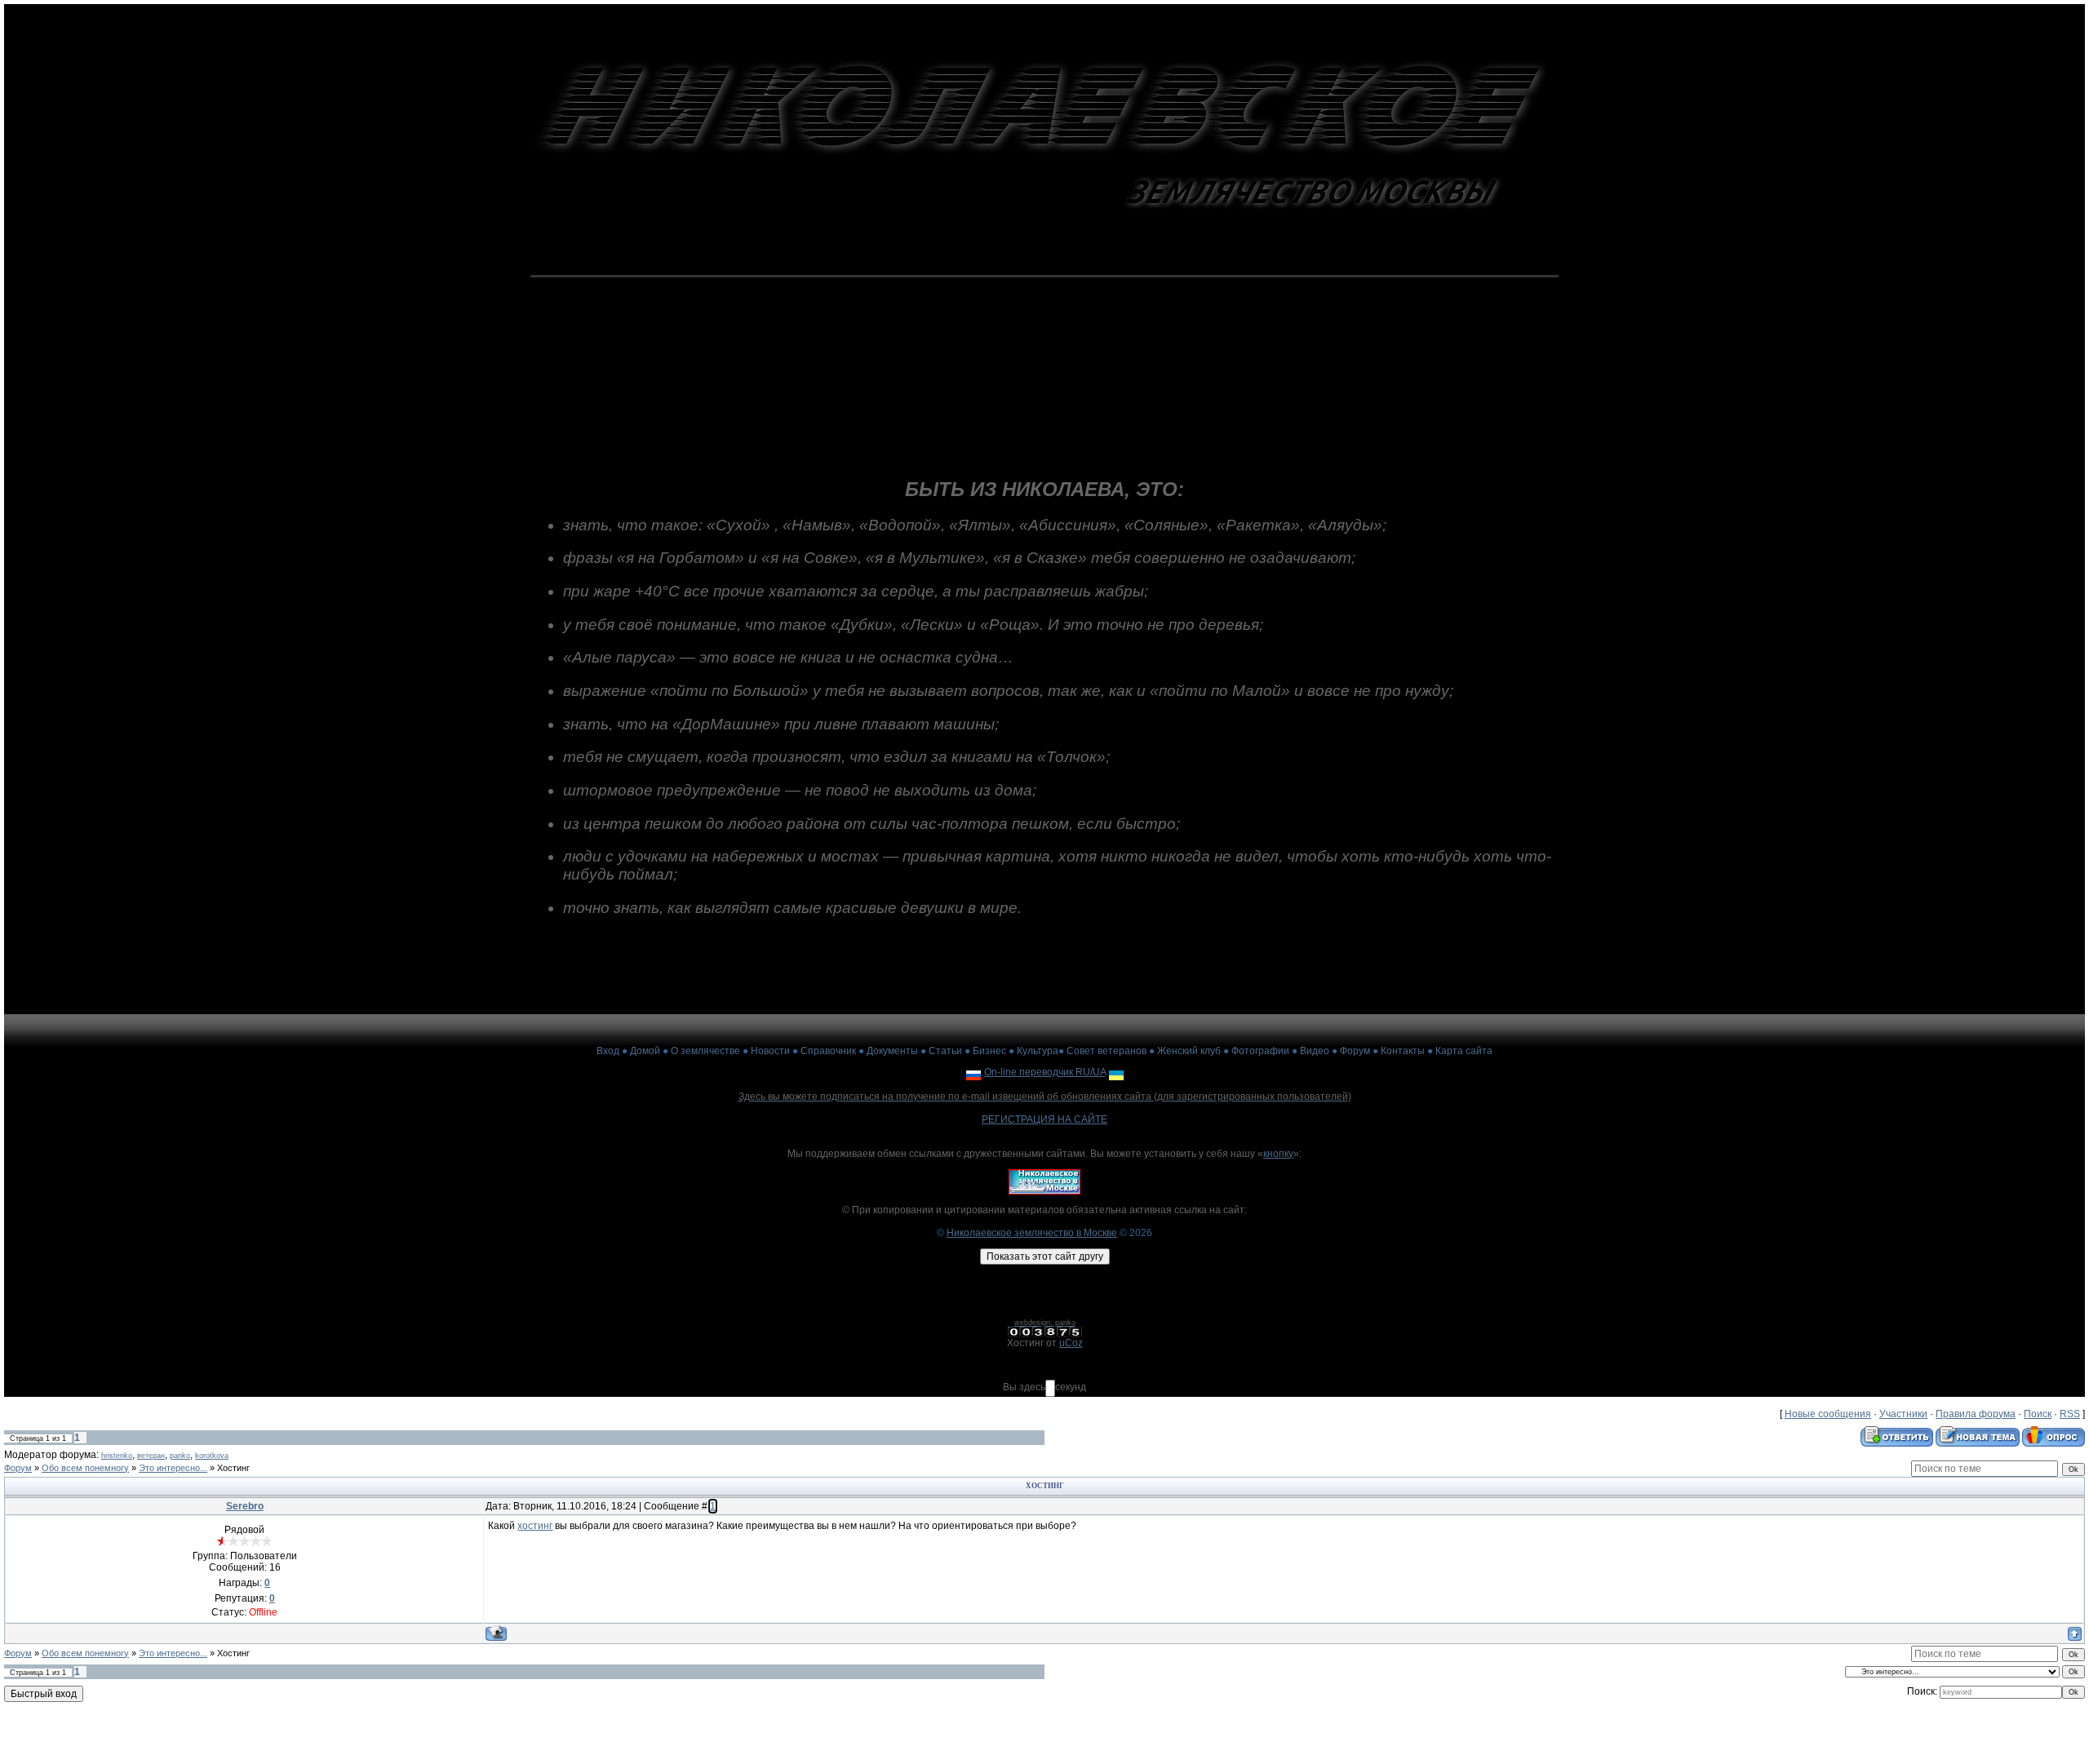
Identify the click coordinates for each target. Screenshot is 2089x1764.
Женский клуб (1189, 1051)
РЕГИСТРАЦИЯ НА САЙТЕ (1044, 1119)
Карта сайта (1464, 1051)
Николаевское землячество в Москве (1032, 1233)
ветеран (151, 1456)
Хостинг (233, 1468)
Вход (608, 1051)
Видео (1315, 1051)
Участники (1903, 1414)
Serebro (245, 1506)
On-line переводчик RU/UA (1045, 1072)
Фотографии (1260, 1051)
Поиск (2038, 1414)
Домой (645, 1051)
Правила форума (1976, 1414)
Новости (770, 1051)
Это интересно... (173, 1468)
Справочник (828, 1051)
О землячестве (705, 1051)
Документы (892, 1051)
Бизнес (989, 1051)
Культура (1038, 1051)
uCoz (1071, 1343)
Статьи (945, 1051)
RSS (2070, 1414)
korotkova (212, 1456)
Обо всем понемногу (85, 1468)
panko (180, 1456)
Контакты (1403, 1051)
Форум (1355, 1051)
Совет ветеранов (1107, 1051)
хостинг (535, 1526)
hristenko (117, 1456)
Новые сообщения (1828, 1414)
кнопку (1278, 1154)
